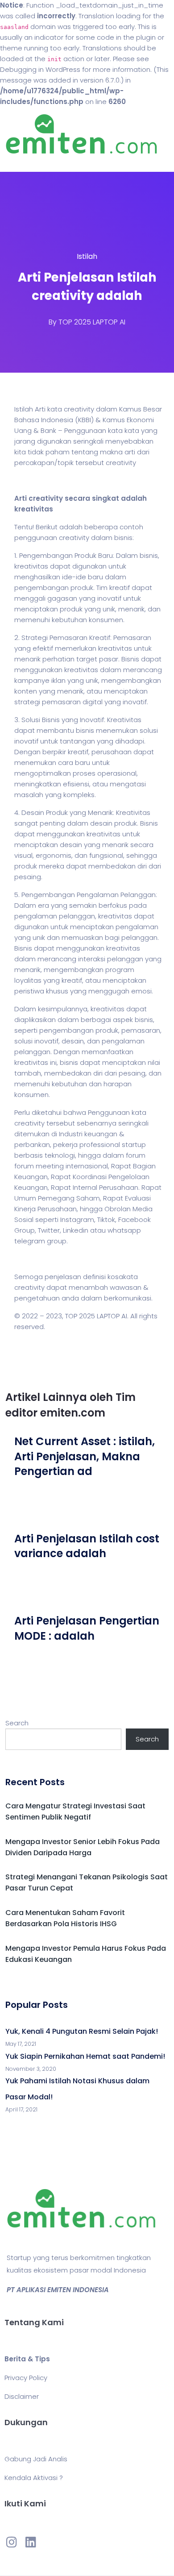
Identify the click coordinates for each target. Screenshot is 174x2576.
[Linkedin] (30, 2542)
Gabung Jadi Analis (36, 2459)
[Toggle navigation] (20, 163)
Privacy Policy (26, 2378)
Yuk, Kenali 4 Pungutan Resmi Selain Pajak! (82, 2031)
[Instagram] (12, 2542)
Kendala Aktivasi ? (34, 2478)
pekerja (65, 1145)
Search (17, 1723)
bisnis (123, 538)
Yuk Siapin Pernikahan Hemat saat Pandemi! (85, 2056)
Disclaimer (22, 2396)
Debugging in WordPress (40, 69)
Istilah (87, 256)
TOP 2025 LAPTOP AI (92, 322)
